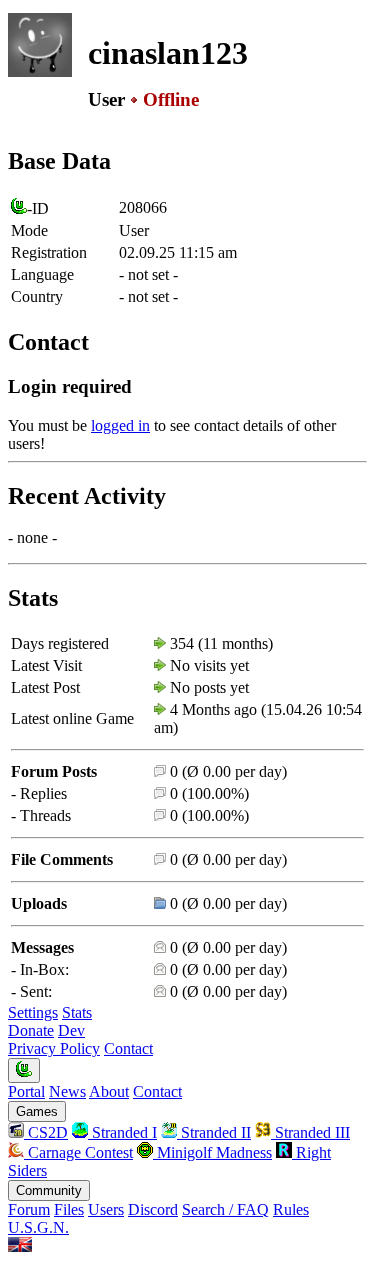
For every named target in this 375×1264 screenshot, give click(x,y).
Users (106, 1209)
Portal (26, 1091)
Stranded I (122, 1132)
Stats (77, 1012)
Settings (33, 1012)
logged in (120, 425)
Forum (29, 1209)
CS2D (46, 1132)
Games (37, 1111)
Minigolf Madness (212, 1152)
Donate (31, 1030)
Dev (71, 1030)
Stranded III (310, 1132)
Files (69, 1209)
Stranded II (214, 1132)
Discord (153, 1209)
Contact (128, 1048)
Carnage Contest (78, 1152)
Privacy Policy (54, 1048)
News (67, 1091)
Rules (291, 1209)
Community (49, 1190)
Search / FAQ (225, 1209)
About (109, 1091)
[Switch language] (20, 1246)
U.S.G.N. (38, 1227)
